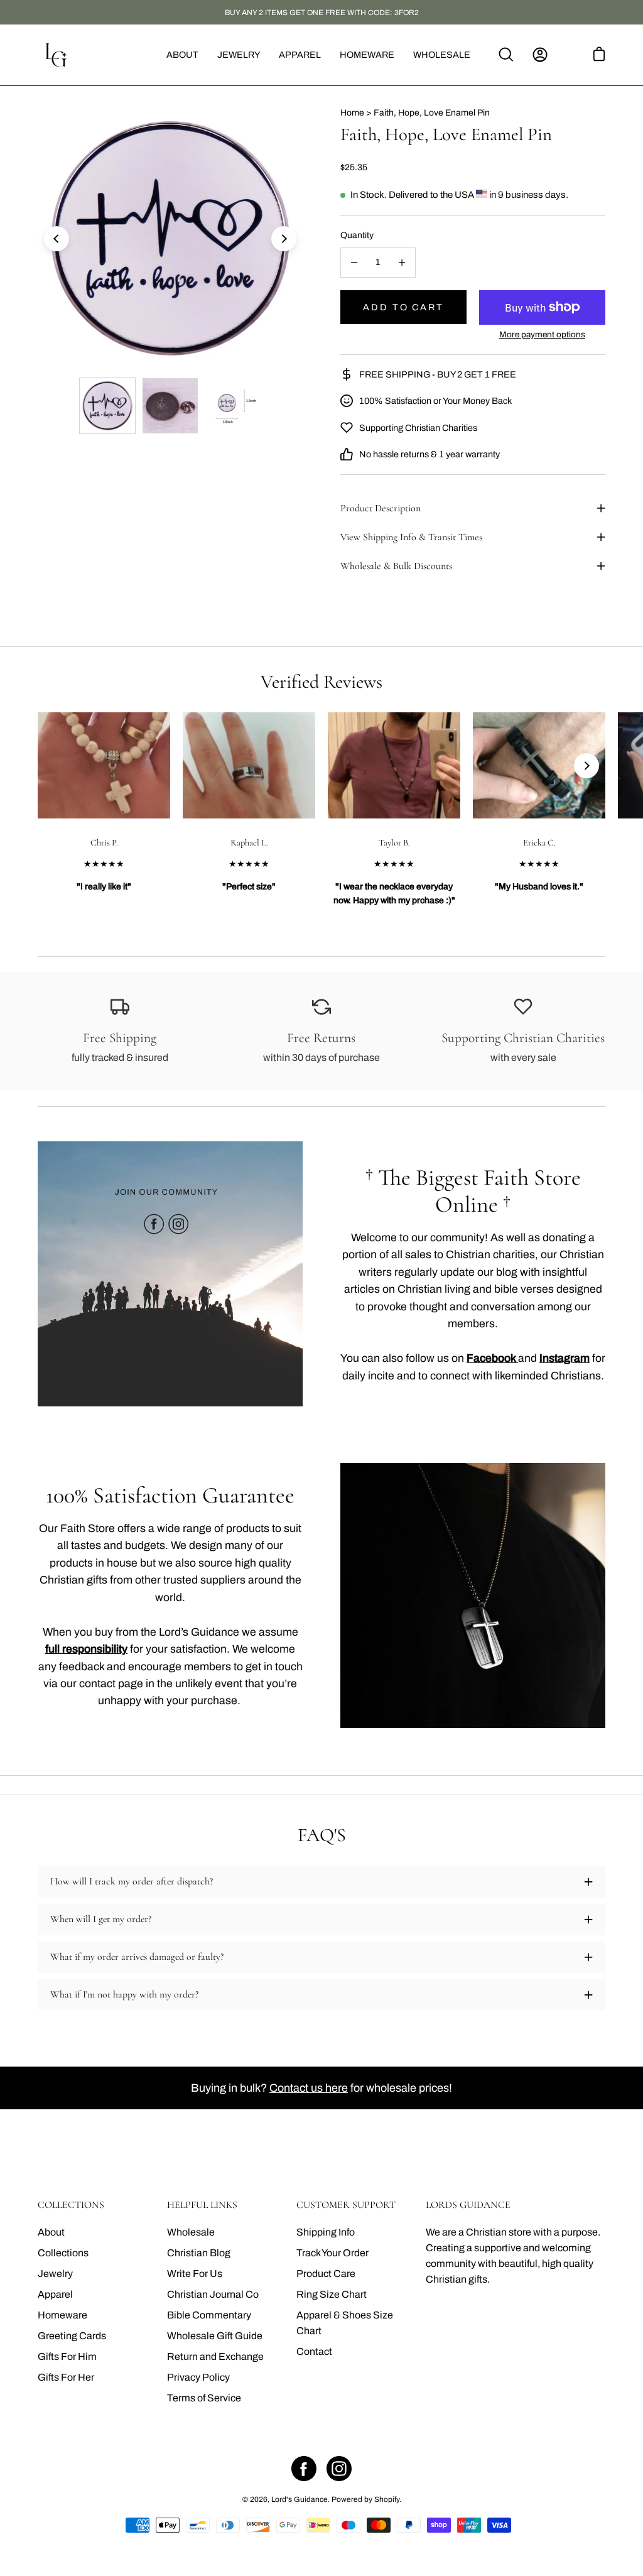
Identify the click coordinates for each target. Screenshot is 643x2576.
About (51, 2232)
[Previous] (57, 239)
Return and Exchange (215, 2356)
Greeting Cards (72, 2336)
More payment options (542, 334)
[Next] (284, 239)
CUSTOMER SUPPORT (346, 2205)
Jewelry (55, 2274)
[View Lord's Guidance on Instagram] (339, 2469)
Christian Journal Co (213, 2294)
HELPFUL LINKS (202, 2205)
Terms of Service (204, 2398)
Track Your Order (332, 2253)
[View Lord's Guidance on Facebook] (304, 2469)
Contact (314, 2351)
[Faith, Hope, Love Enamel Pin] (107, 406)
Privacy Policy (198, 2377)
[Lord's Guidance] (57, 55)
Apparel (55, 2294)
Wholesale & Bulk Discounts (396, 566)
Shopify (387, 2499)
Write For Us (195, 2274)
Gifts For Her (66, 2377)
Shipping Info (326, 2232)
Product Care (326, 2274)
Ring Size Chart (332, 2294)
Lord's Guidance (300, 2499)
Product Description (381, 508)
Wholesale (191, 2232)
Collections (63, 2253)
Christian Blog (199, 2253)
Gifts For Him (67, 2356)
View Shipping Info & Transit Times (411, 537)
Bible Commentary (209, 2315)
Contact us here (309, 2088)
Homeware (62, 2315)
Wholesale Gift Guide (215, 2336)
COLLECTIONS (71, 2205)
